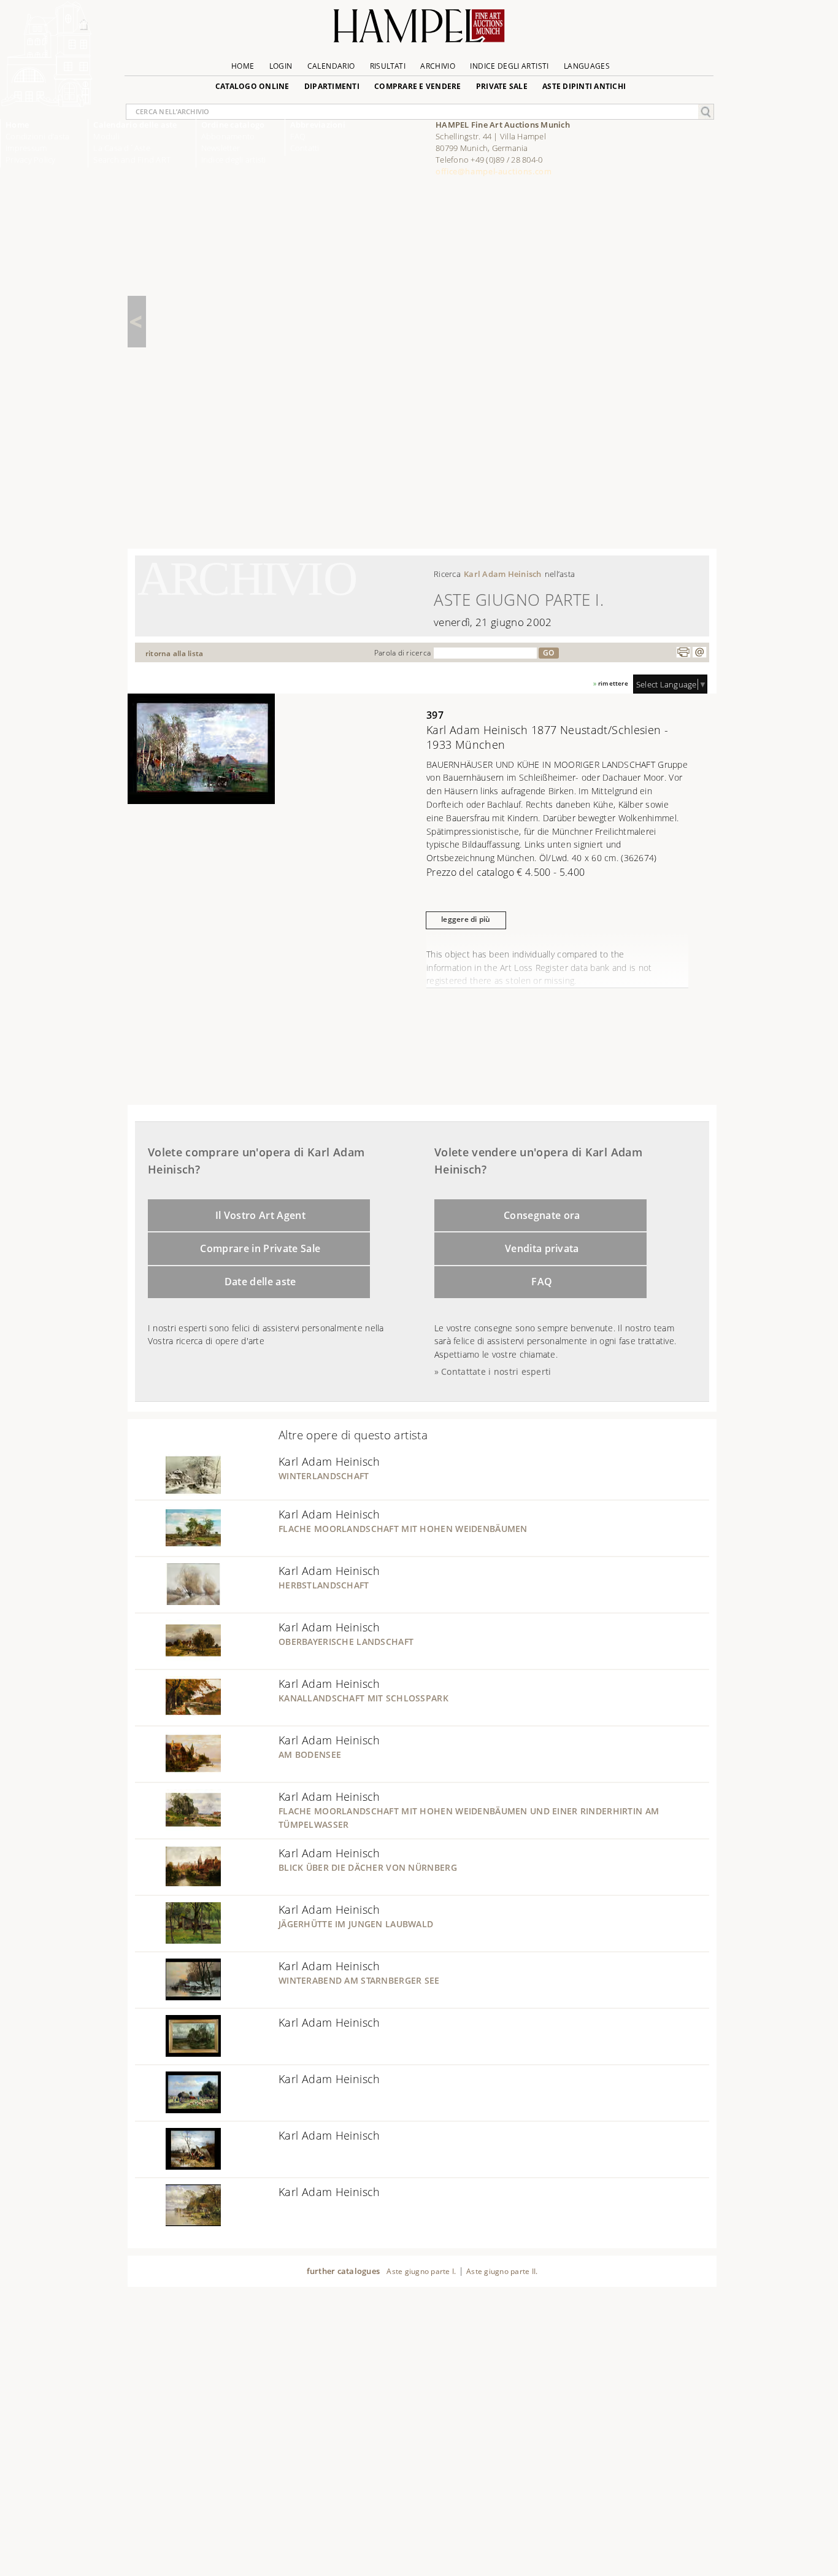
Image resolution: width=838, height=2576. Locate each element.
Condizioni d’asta (37, 136)
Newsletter (221, 148)
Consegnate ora (542, 1215)
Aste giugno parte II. (502, 2271)
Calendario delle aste (135, 125)
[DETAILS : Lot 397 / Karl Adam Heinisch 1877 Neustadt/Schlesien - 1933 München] (201, 800)
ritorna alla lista (175, 653)
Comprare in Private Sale (260, 1248)
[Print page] (683, 652)
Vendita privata (542, 1248)
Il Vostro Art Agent (260, 1215)
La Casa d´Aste (122, 148)
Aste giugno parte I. (421, 2271)
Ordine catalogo (233, 125)
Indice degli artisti (234, 160)
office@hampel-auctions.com (494, 171)
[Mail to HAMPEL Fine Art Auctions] (699, 652)
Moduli (106, 136)
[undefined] (178, 1492)
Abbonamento (228, 136)
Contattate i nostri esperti (496, 1371)
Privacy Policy (31, 160)
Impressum (26, 148)
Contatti (305, 148)
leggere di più (466, 919)
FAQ (542, 1282)
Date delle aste (260, 1282)
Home (17, 125)
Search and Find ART (132, 160)
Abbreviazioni (318, 125)
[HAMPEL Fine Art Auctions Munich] (47, 104)
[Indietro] (137, 322)
